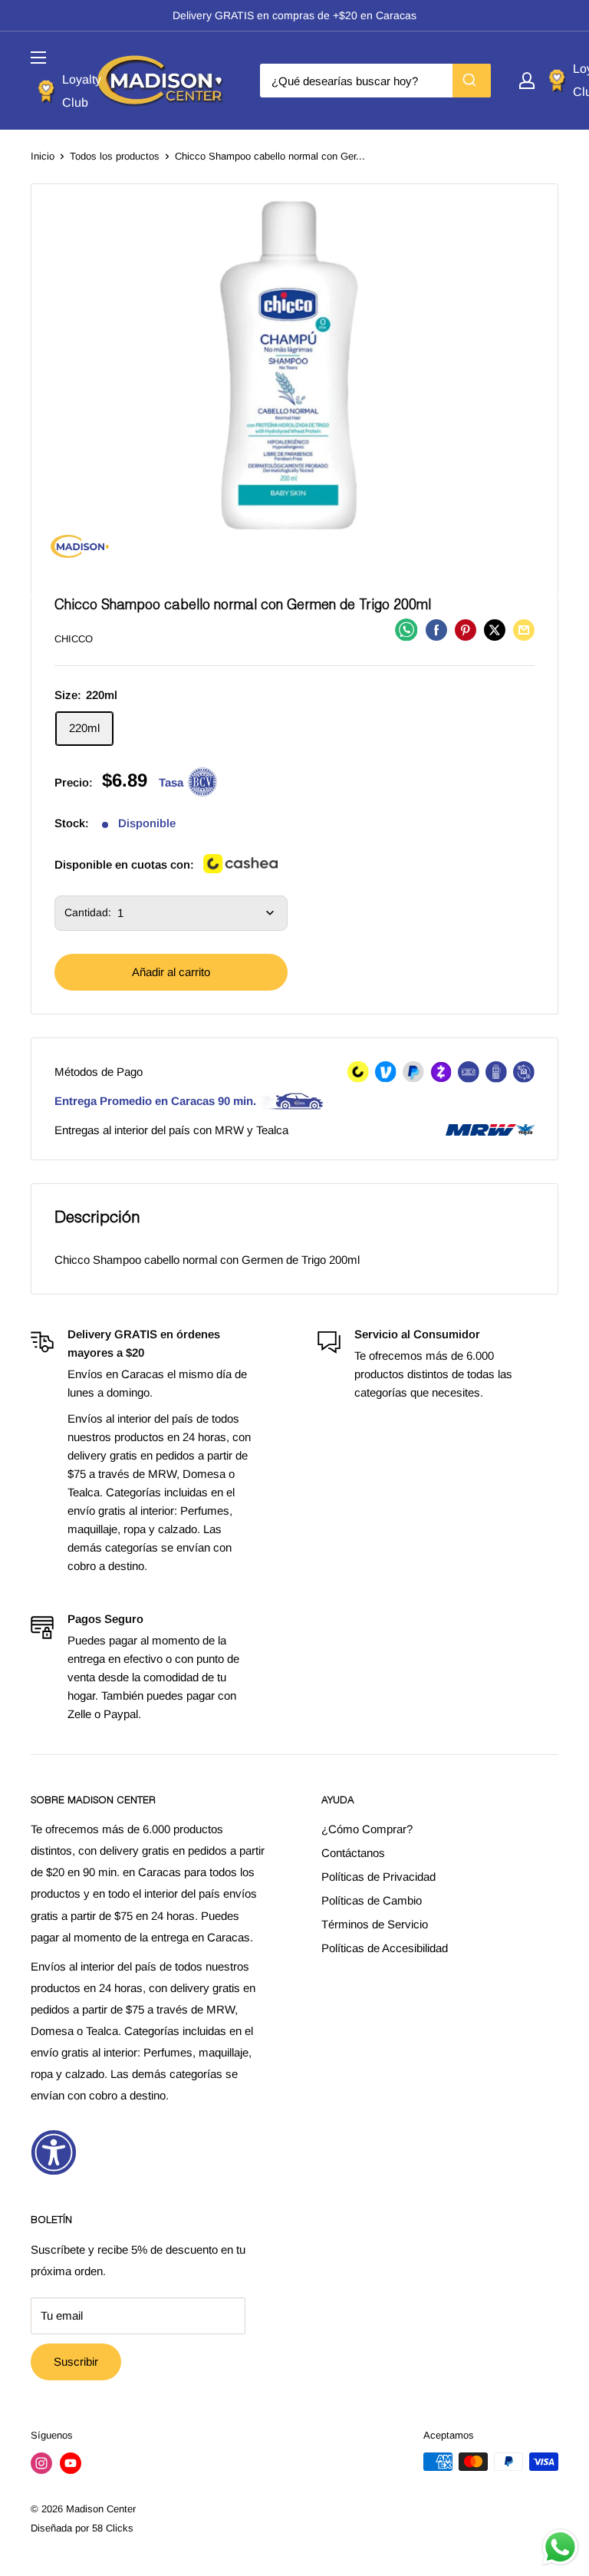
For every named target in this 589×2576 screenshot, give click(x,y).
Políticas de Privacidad (378, 1877)
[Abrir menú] (38, 58)
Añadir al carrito (171, 972)
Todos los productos (115, 156)
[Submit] (472, 81)
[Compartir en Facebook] (436, 630)
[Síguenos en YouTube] (71, 2463)
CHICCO (74, 639)
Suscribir (76, 2362)
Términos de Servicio (375, 1924)
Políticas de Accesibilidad (385, 1948)
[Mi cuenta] (527, 81)
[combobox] (375, 81)
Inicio (43, 156)
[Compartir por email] (524, 630)
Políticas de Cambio (372, 1900)
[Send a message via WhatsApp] (560, 2547)
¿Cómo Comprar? (367, 1829)
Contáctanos (353, 1853)
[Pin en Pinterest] (466, 630)
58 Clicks (113, 2528)
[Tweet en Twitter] (495, 630)
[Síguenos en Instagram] (41, 2463)
